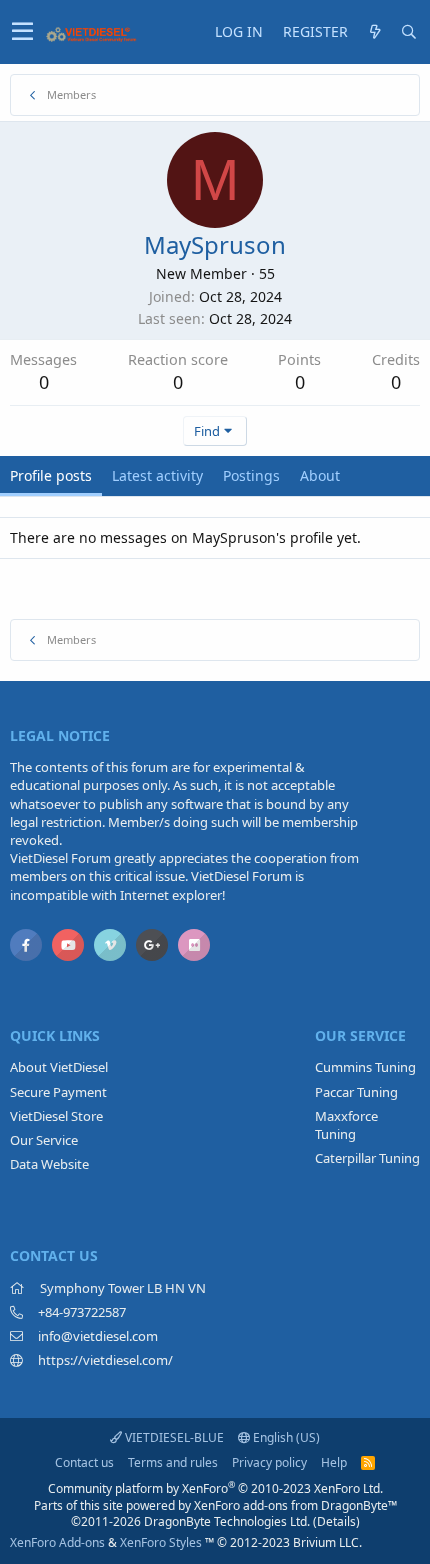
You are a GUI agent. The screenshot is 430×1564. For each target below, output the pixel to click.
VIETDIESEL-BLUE (173, 1437)
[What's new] (375, 32)
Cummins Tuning (365, 1067)
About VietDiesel (59, 1067)
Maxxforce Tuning (346, 1125)
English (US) (285, 1437)
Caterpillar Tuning (367, 1158)
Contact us (84, 1462)
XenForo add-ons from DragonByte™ (295, 1505)
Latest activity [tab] (157, 475)
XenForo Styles (161, 1542)
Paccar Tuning (356, 1092)
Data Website (49, 1164)
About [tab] (320, 475)
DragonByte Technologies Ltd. (227, 1521)
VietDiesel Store (56, 1116)
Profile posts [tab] (51, 475)
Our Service (44, 1140)
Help (334, 1462)
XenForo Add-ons (57, 1542)
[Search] (409, 32)
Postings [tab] (251, 475)
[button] (22, 32)
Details (336, 1521)
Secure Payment (58, 1092)
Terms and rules (173, 1462)
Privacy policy (269, 1462)
